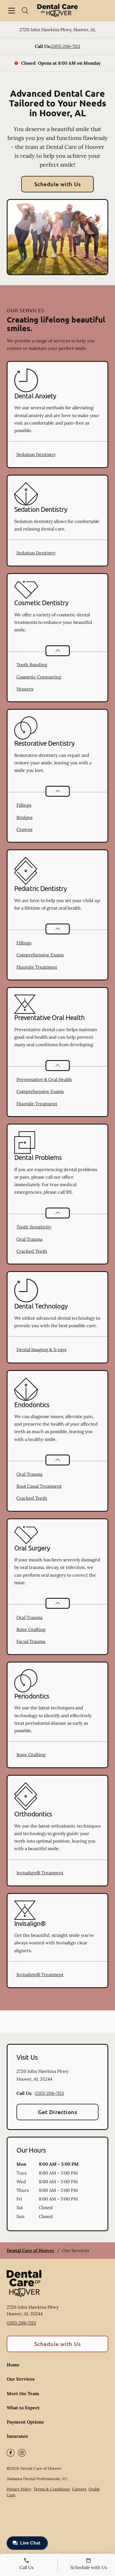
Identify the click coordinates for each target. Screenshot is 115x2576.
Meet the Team (23, 2393)
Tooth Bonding (32, 665)
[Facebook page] (11, 2453)
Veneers (25, 689)
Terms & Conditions (52, 2489)
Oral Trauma (29, 1239)
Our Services (21, 2379)
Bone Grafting (31, 1629)
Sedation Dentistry (36, 454)
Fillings (24, 805)
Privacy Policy (19, 2489)
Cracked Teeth (32, 1251)
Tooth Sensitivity (34, 1227)
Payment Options (25, 2422)
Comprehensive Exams (40, 955)
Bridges (24, 817)
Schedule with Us (58, 184)
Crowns (24, 829)
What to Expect (23, 2408)
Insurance (17, 2436)
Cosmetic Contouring (39, 677)
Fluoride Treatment (37, 967)
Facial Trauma (31, 1641)
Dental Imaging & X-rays (41, 1349)
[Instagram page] (22, 2453)
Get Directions (58, 2112)
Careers (79, 2489)
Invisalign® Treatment (40, 1873)
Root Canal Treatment (39, 1486)
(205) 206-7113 (65, 46)
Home (13, 2365)
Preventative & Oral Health (44, 1079)
